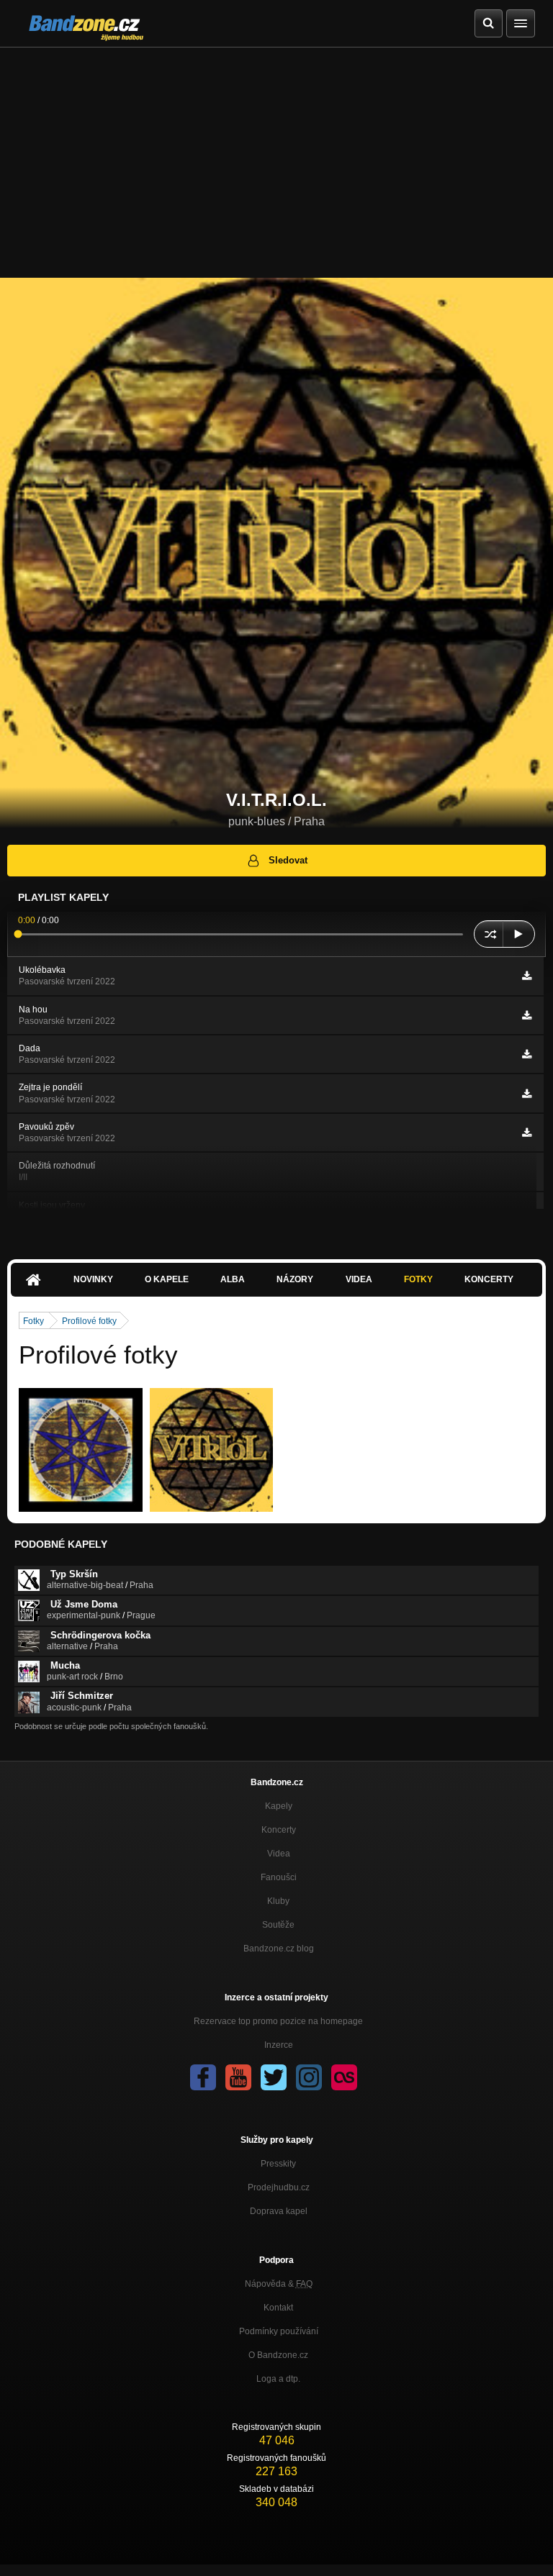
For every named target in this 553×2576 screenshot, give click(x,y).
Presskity (278, 2164)
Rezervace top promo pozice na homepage (278, 2021)
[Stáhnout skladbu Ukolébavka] (527, 976)
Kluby (278, 1901)
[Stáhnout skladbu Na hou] (527, 1015)
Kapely (279, 1806)
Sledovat (288, 860)
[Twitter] (274, 2077)
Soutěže (278, 1925)
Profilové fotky (89, 1321)
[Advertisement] (276, 155)
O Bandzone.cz (278, 2355)
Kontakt (278, 2308)
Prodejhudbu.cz (279, 2187)
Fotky (418, 1279)
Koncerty (489, 1279)
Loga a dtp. (278, 2379)
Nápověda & (279, 2284)
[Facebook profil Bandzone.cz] (203, 2077)
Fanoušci (279, 1877)
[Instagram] (309, 2077)
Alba (233, 1279)
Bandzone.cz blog (279, 1949)
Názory (295, 1279)
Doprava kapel (279, 2211)
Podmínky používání (279, 2331)
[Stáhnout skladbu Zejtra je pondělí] (527, 1094)
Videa (359, 1279)
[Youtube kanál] (238, 2077)
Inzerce (279, 2045)
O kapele (167, 1279)
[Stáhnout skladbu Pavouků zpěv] (527, 1133)
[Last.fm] (344, 2077)
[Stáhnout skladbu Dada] (527, 1054)
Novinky (93, 1279)
